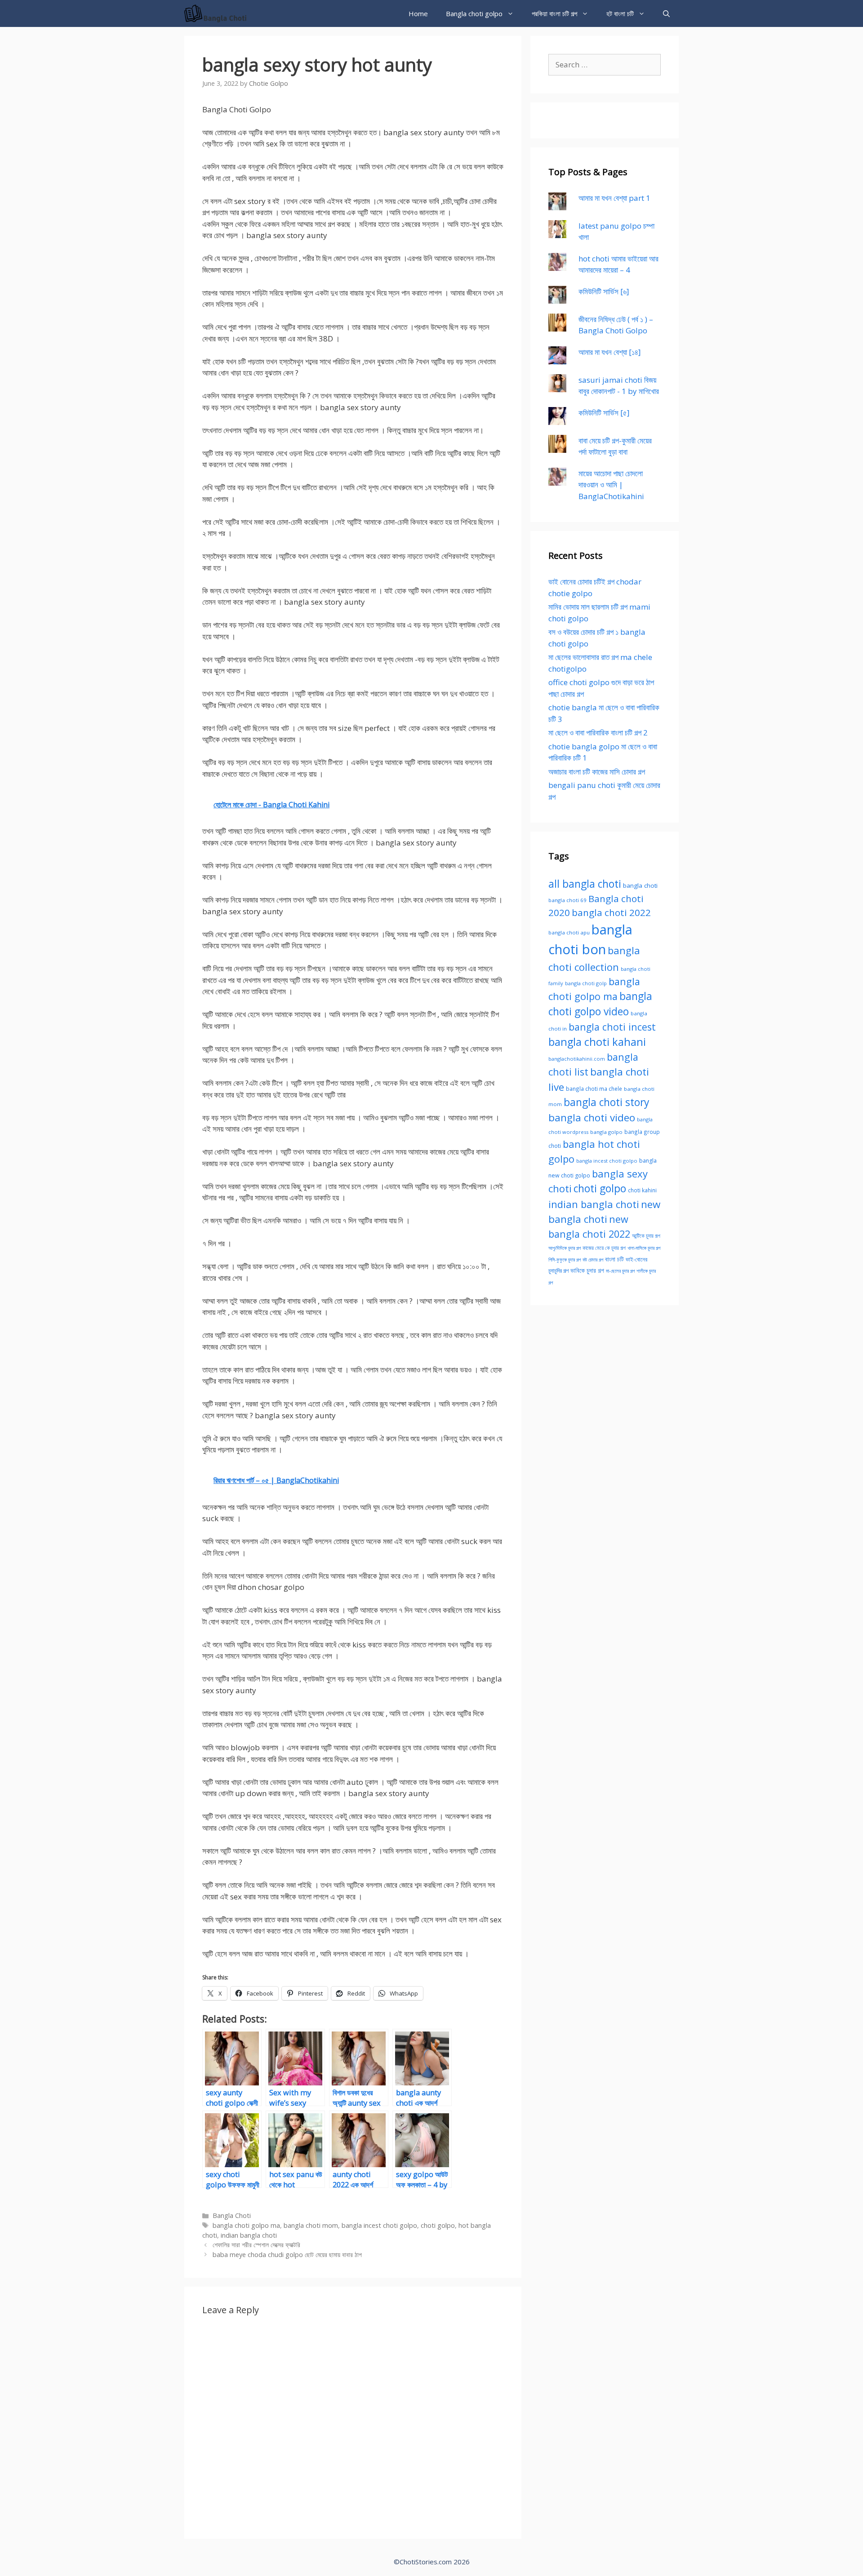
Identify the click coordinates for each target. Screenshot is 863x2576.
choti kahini (642, 1190)
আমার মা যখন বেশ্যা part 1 (614, 198)
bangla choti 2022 (611, 912)
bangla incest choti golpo (379, 2225)
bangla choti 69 (567, 900)
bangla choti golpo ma (246, 2225)
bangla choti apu (569, 932)
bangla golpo (606, 1132)
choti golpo (438, 2225)
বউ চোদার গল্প (593, 1260)
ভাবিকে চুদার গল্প (587, 1270)
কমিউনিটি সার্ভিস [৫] (604, 413)
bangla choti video (592, 1118)
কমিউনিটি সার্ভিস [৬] (604, 291)
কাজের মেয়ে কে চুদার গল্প (604, 1248)
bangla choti (640, 885)
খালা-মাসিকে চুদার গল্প (644, 1248)
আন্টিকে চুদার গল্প (646, 1235)
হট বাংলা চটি (620, 13)
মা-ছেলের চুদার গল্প (620, 1271)
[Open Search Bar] (666, 13)
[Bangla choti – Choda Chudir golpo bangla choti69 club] (219, 13)
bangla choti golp (586, 983)
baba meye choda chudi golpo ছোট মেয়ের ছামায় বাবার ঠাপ (287, 2255)
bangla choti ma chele (594, 1089)
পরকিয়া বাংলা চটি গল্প (554, 13)
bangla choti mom (311, 2225)
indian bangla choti (249, 2235)
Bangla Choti (232, 2215)
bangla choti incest (612, 1027)
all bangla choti (585, 884)
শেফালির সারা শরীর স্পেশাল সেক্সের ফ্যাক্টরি (256, 2245)
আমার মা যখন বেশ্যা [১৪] (610, 352)
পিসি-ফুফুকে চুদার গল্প (565, 1260)
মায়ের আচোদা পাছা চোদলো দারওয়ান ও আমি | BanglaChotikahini (611, 485)
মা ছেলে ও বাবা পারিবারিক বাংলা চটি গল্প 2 (598, 733)
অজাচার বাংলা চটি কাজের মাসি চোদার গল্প (597, 772)
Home (418, 13)
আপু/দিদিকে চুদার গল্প (565, 1248)
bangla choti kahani (597, 1042)
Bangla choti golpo (474, 13)
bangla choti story (606, 1102)
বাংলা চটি (614, 1259)
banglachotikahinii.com (577, 1059)
